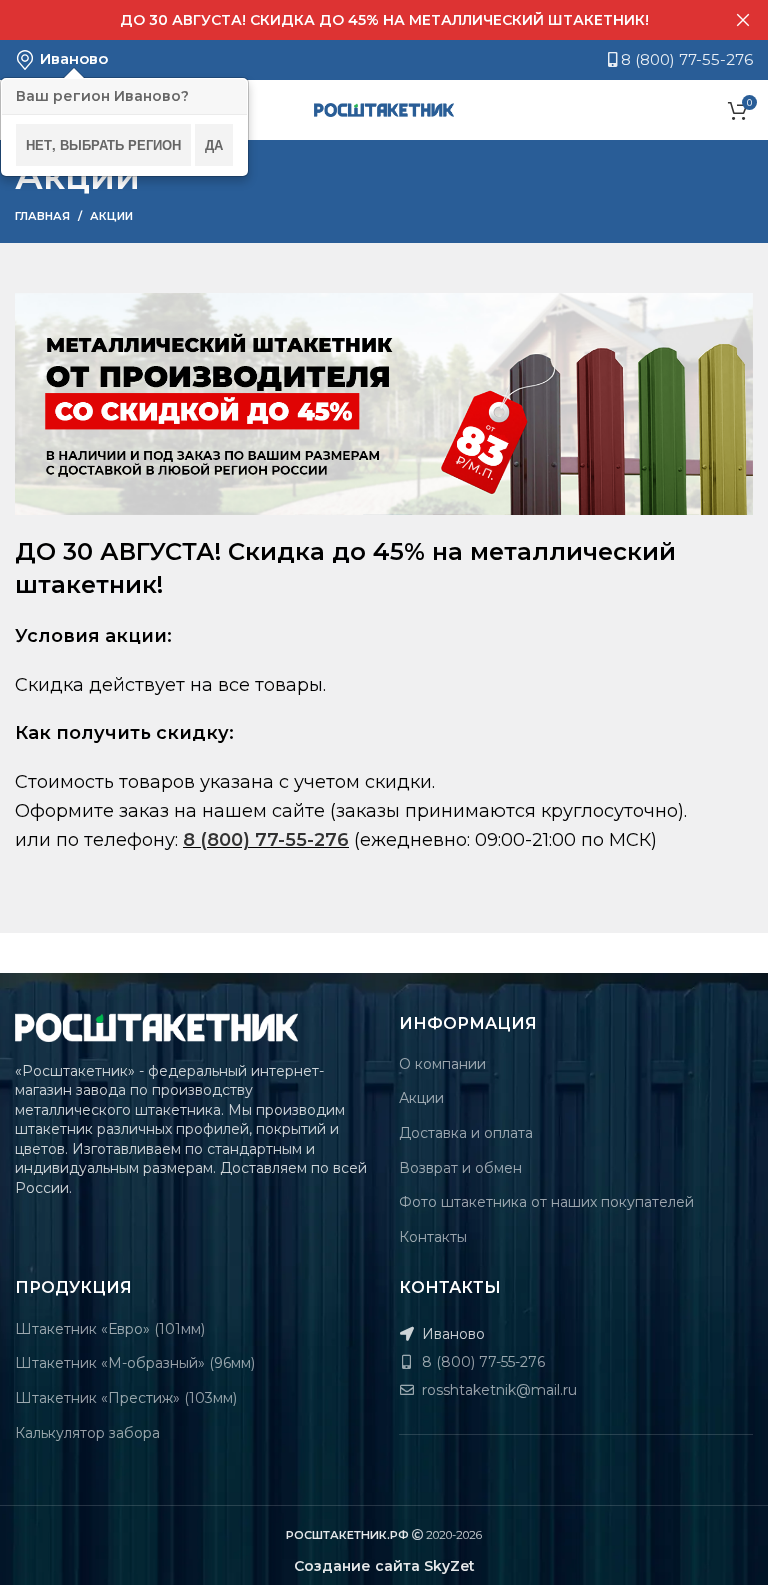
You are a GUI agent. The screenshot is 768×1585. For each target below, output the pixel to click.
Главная (42, 216)
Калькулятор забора (87, 1433)
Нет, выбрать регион (103, 144)
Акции (421, 1098)
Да (214, 144)
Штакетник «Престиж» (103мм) (126, 1398)
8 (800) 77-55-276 (685, 59)
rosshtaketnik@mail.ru (497, 1390)
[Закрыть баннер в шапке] (743, 20)
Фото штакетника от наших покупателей (546, 1202)
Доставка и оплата (466, 1133)
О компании (442, 1064)
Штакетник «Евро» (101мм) (110, 1329)
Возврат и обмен (460, 1168)
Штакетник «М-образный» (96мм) (135, 1363)
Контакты (433, 1237)
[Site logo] (384, 109)
